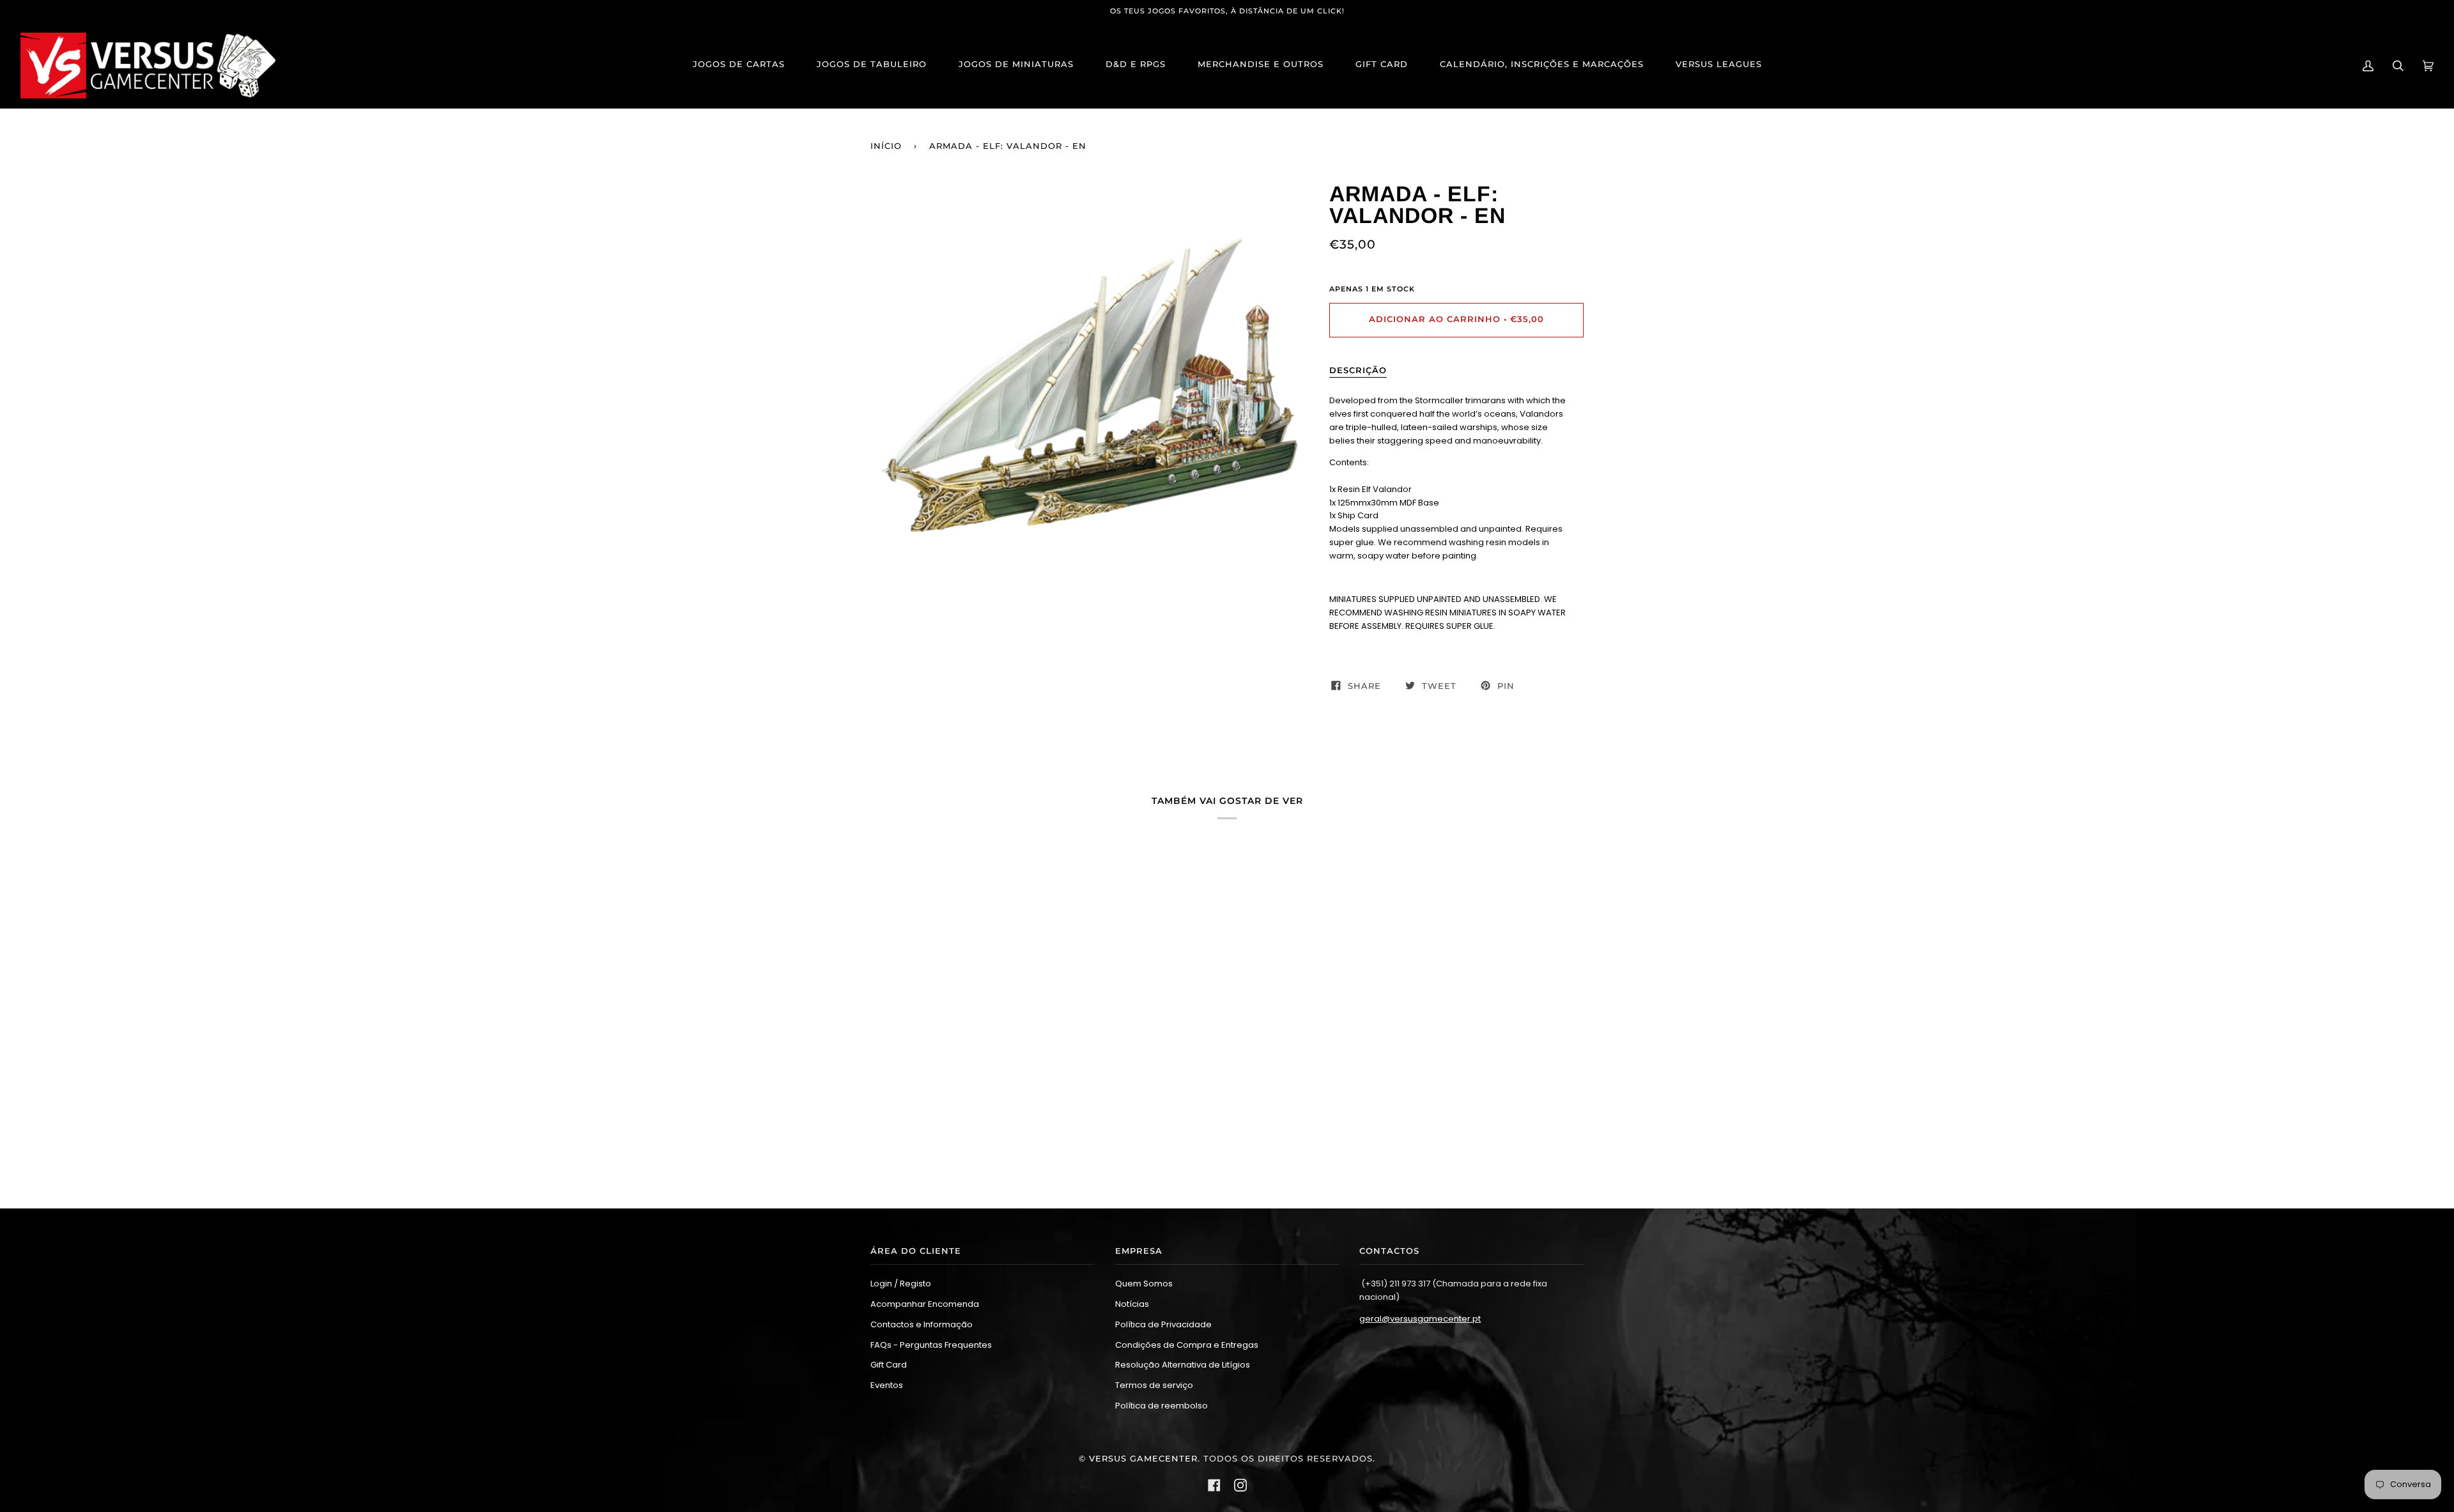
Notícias (1132, 1304)
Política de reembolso (1161, 1406)
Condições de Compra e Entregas (1187, 1345)
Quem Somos (1144, 1284)
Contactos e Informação (922, 1324)
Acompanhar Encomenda (925, 1304)
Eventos (887, 1385)
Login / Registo (901, 1284)
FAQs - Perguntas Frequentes (931, 1345)
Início (886, 146)
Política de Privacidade (1163, 1324)
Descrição (1358, 370)
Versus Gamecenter (1143, 1459)
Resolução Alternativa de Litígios (1183, 1365)
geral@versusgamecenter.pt (1420, 1319)
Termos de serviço (1154, 1385)
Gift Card (889, 1365)
